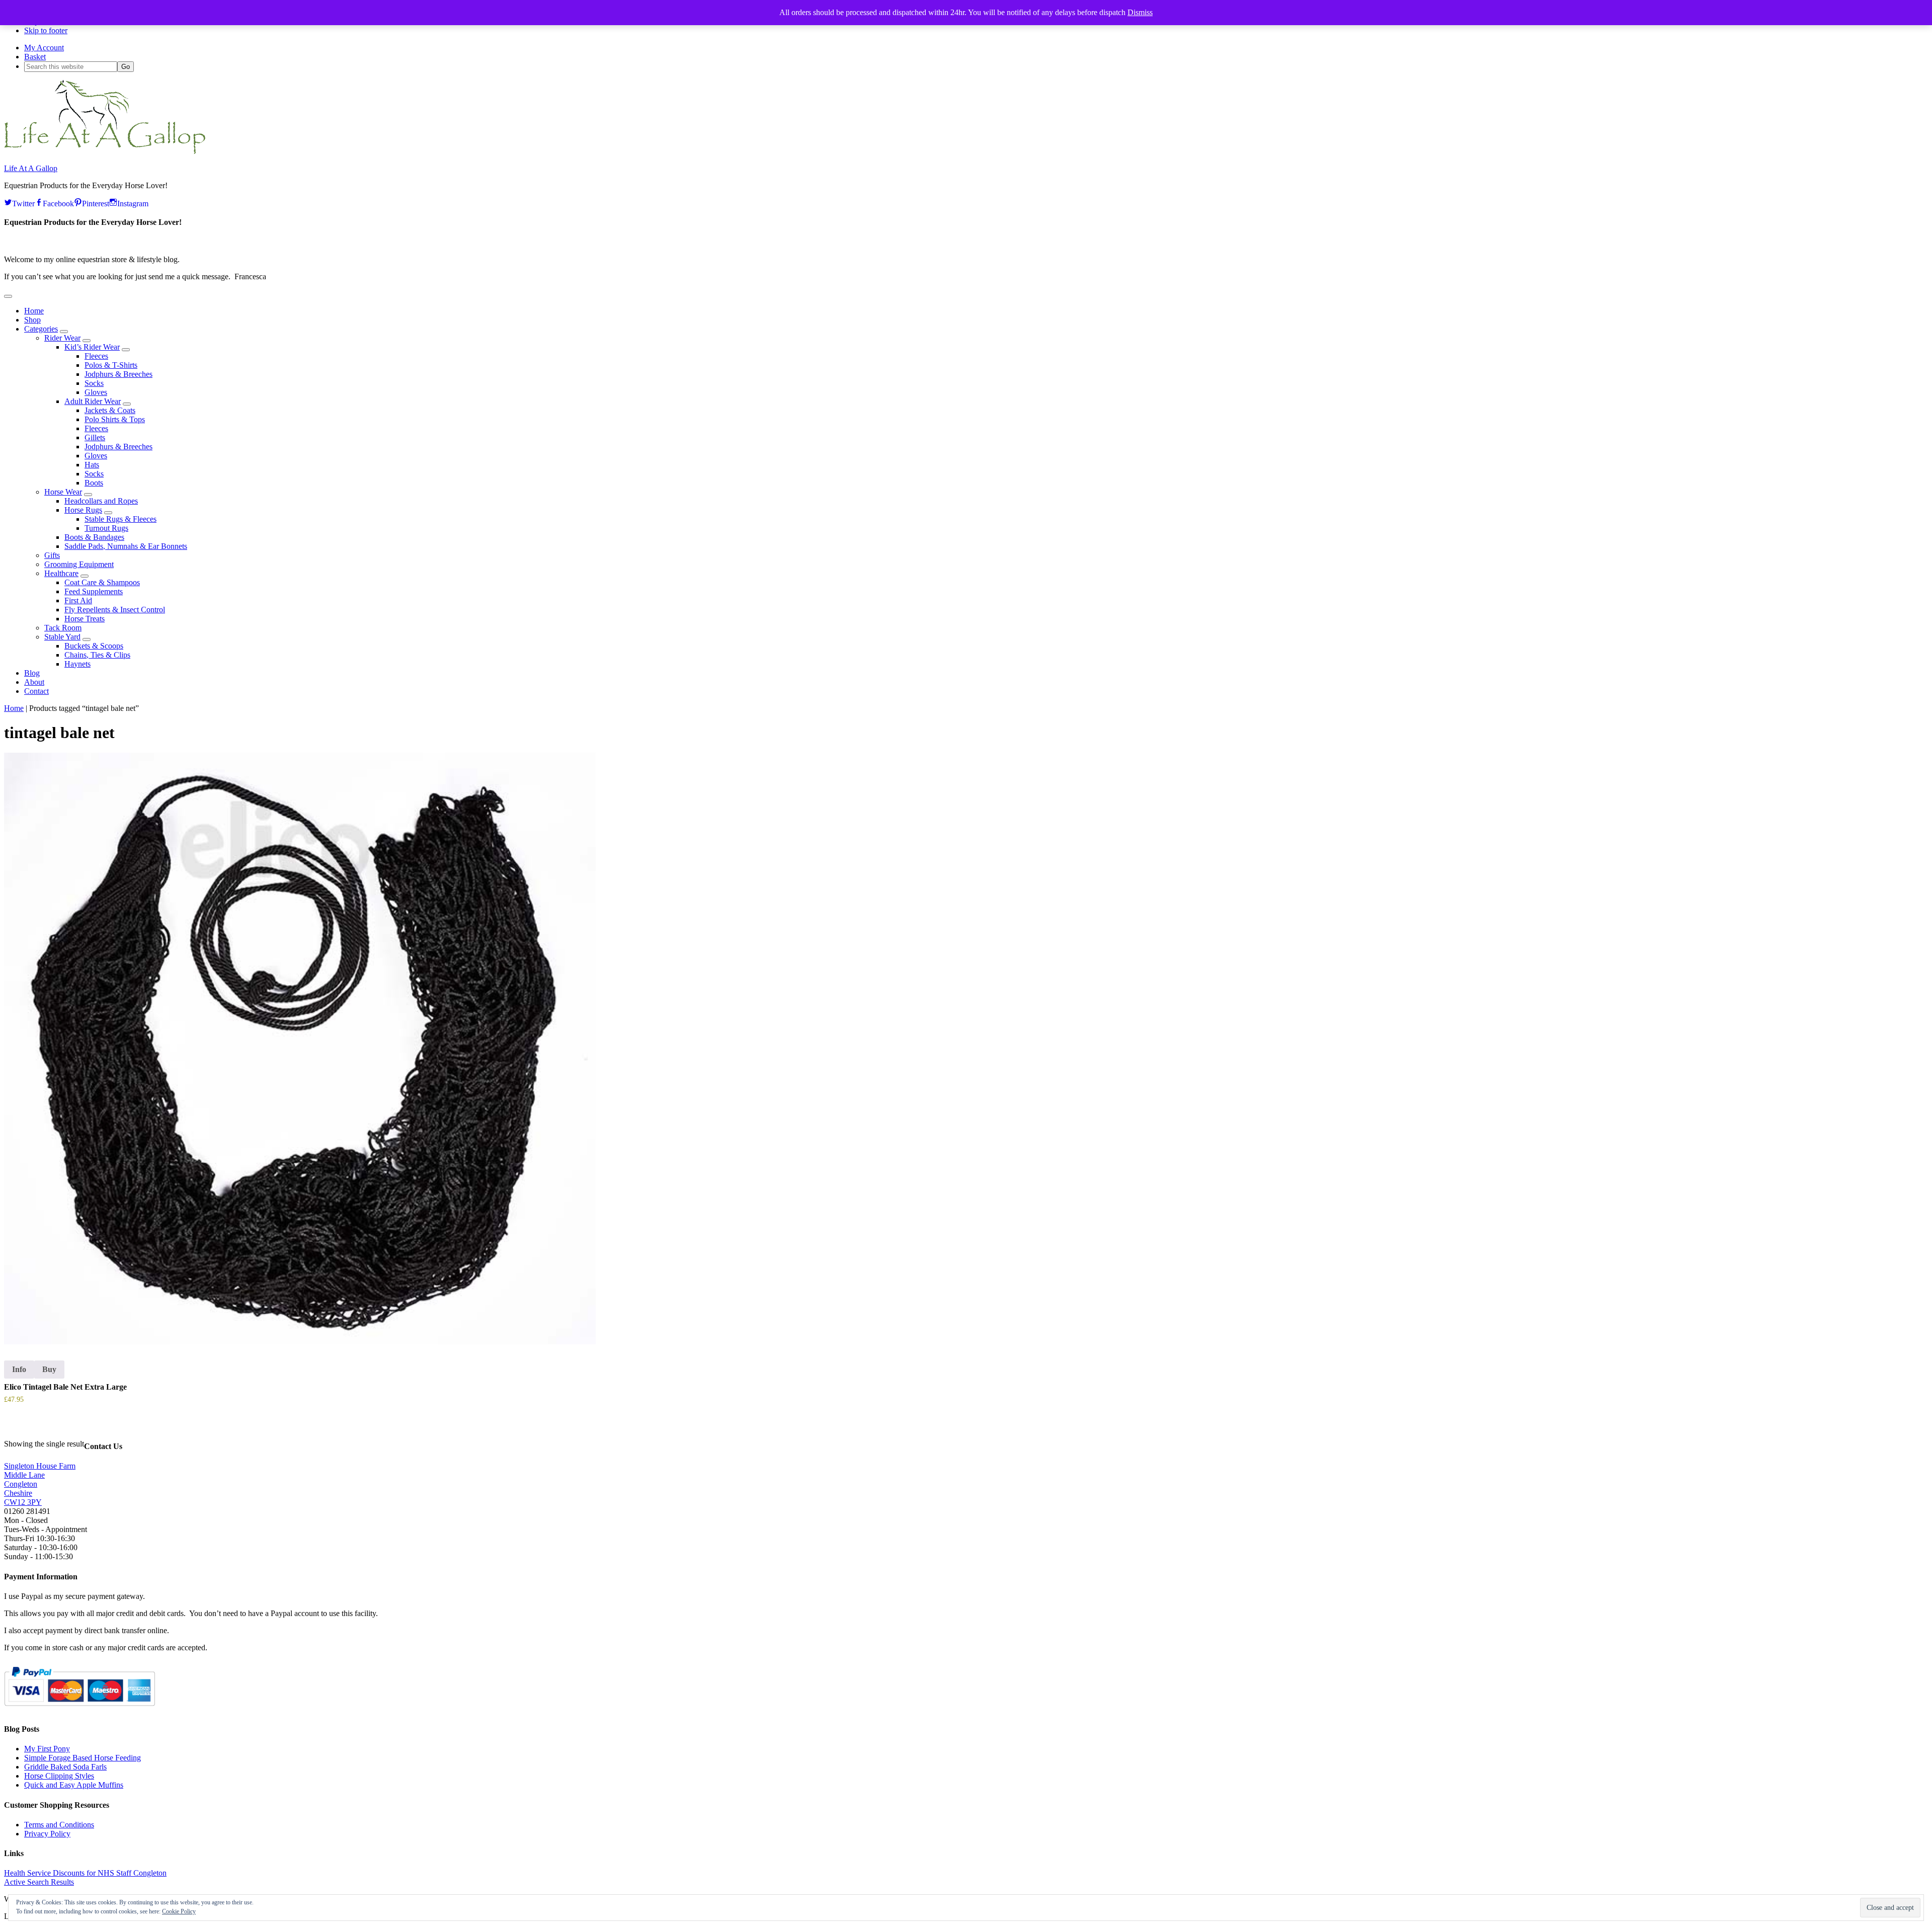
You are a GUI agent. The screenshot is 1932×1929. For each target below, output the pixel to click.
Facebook (58, 202)
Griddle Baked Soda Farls (65, 1767)
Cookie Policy (179, 1911)
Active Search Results (39, 1882)
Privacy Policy (47, 1834)
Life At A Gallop (31, 168)
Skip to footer (46, 30)
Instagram (133, 202)
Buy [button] (49, 1369)
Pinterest (96, 202)
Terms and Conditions (59, 1825)
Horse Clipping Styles (59, 1776)
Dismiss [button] (1140, 12)
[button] (8, 296)
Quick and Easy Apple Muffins (74, 1785)
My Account (44, 48)
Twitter (23, 202)
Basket (35, 57)
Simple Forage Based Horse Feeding (83, 1758)
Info (19, 1369)
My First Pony (47, 1749)
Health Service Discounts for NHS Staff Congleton (85, 1873)
